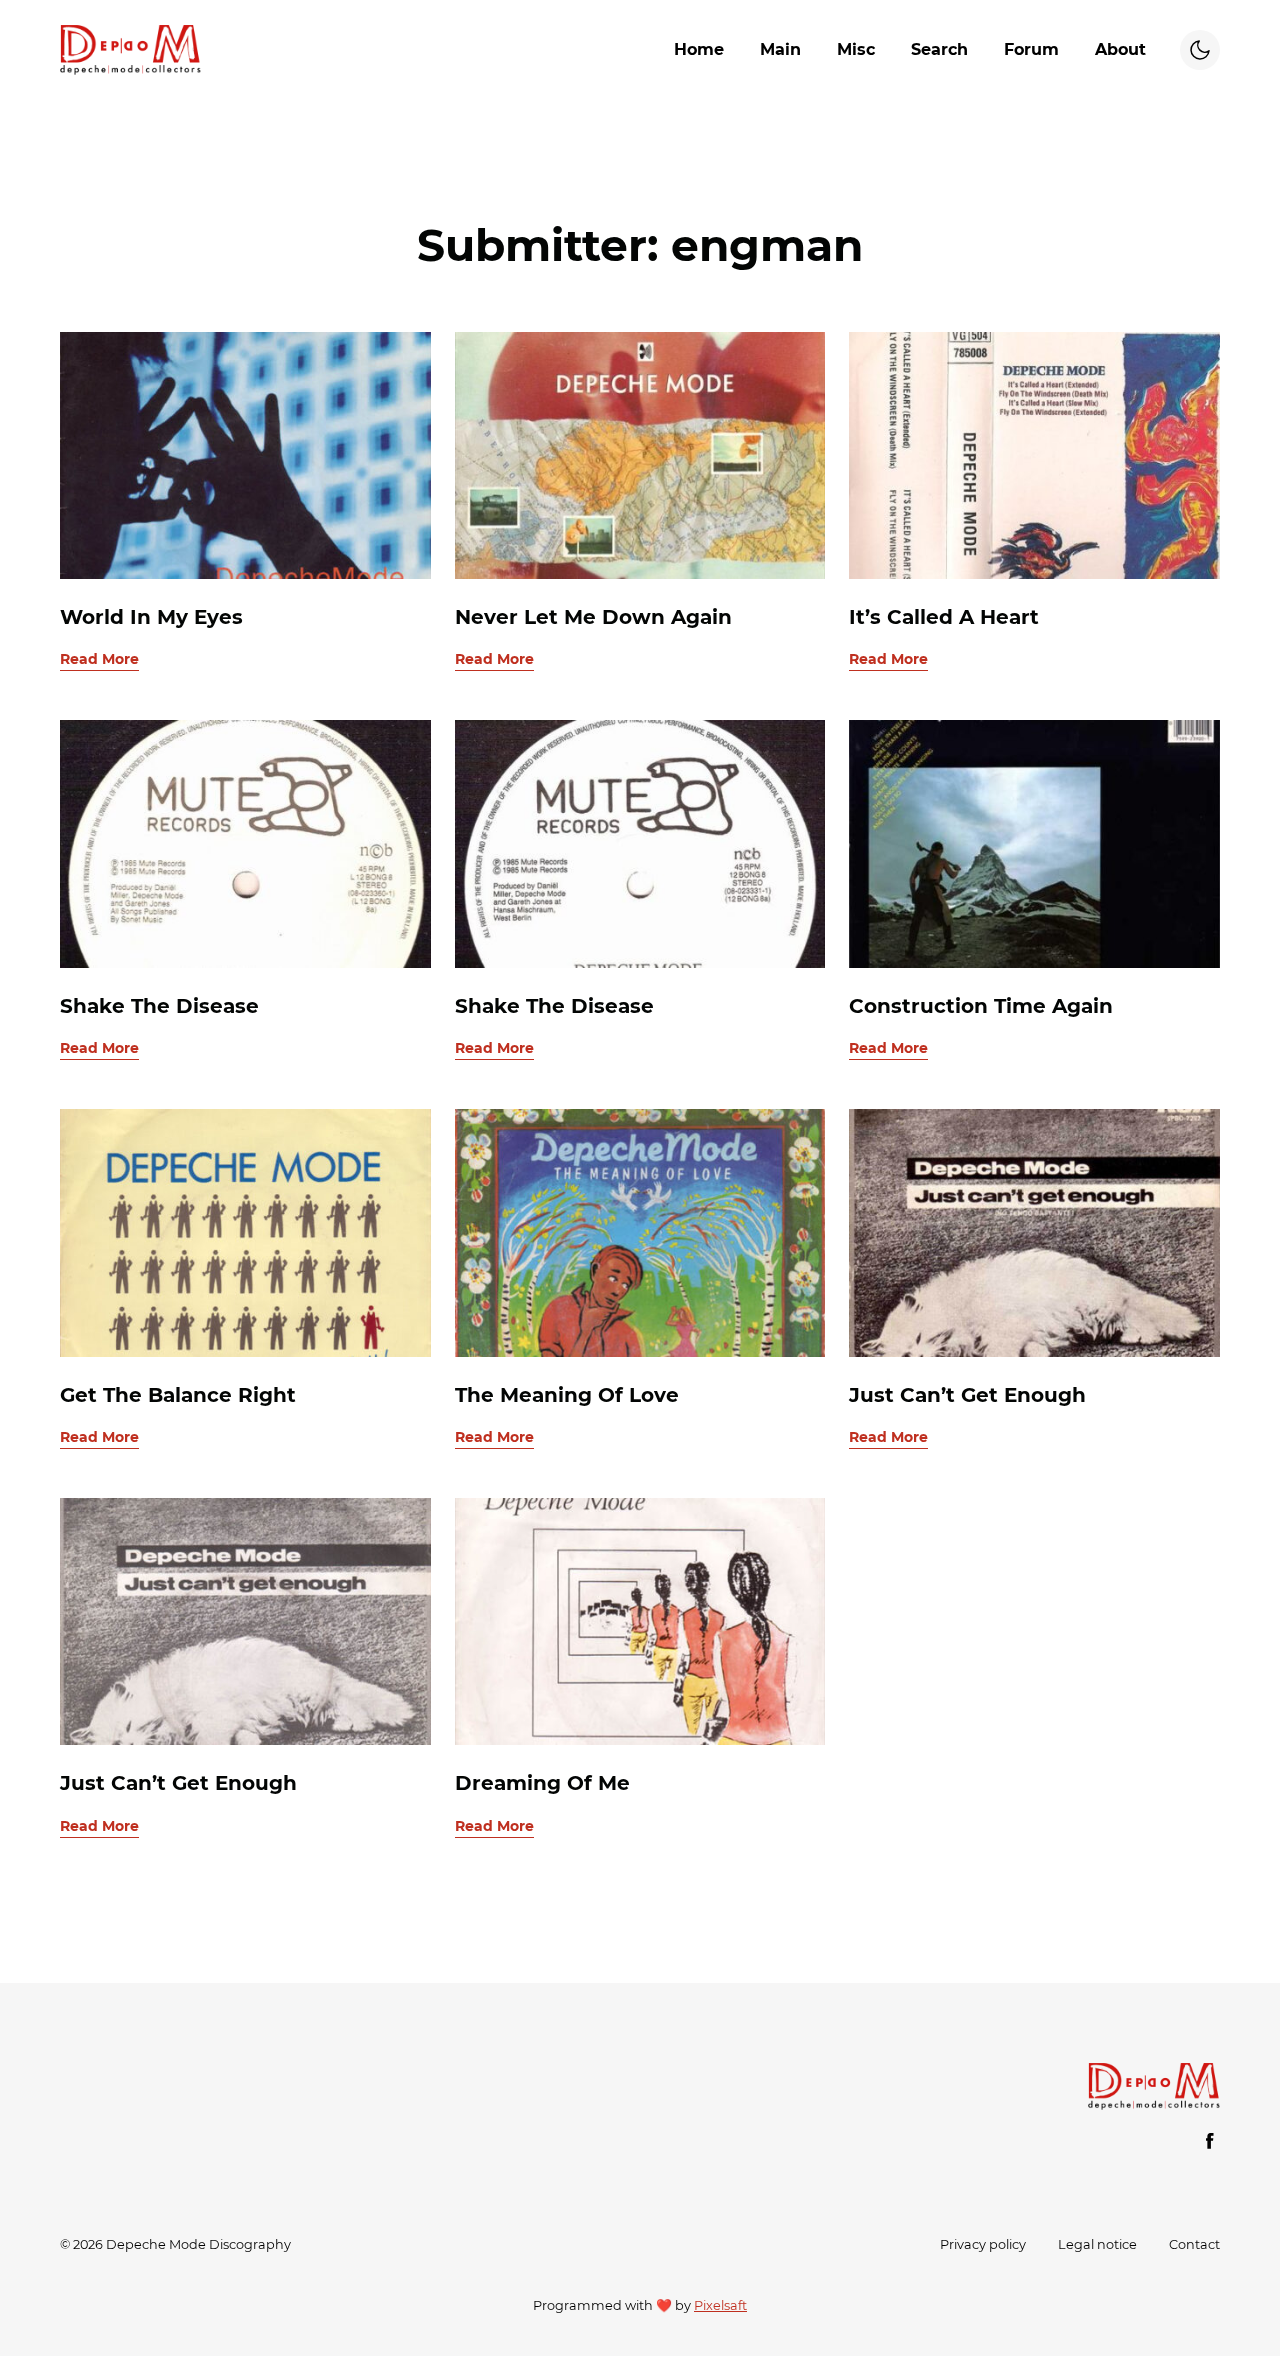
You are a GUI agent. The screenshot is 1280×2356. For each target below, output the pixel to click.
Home (699, 49)
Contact (1194, 2244)
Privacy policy (983, 2244)
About (1120, 49)
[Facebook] (1210, 2141)
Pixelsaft (720, 2305)
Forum (1031, 49)
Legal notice (1097, 2244)
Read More (99, 659)
